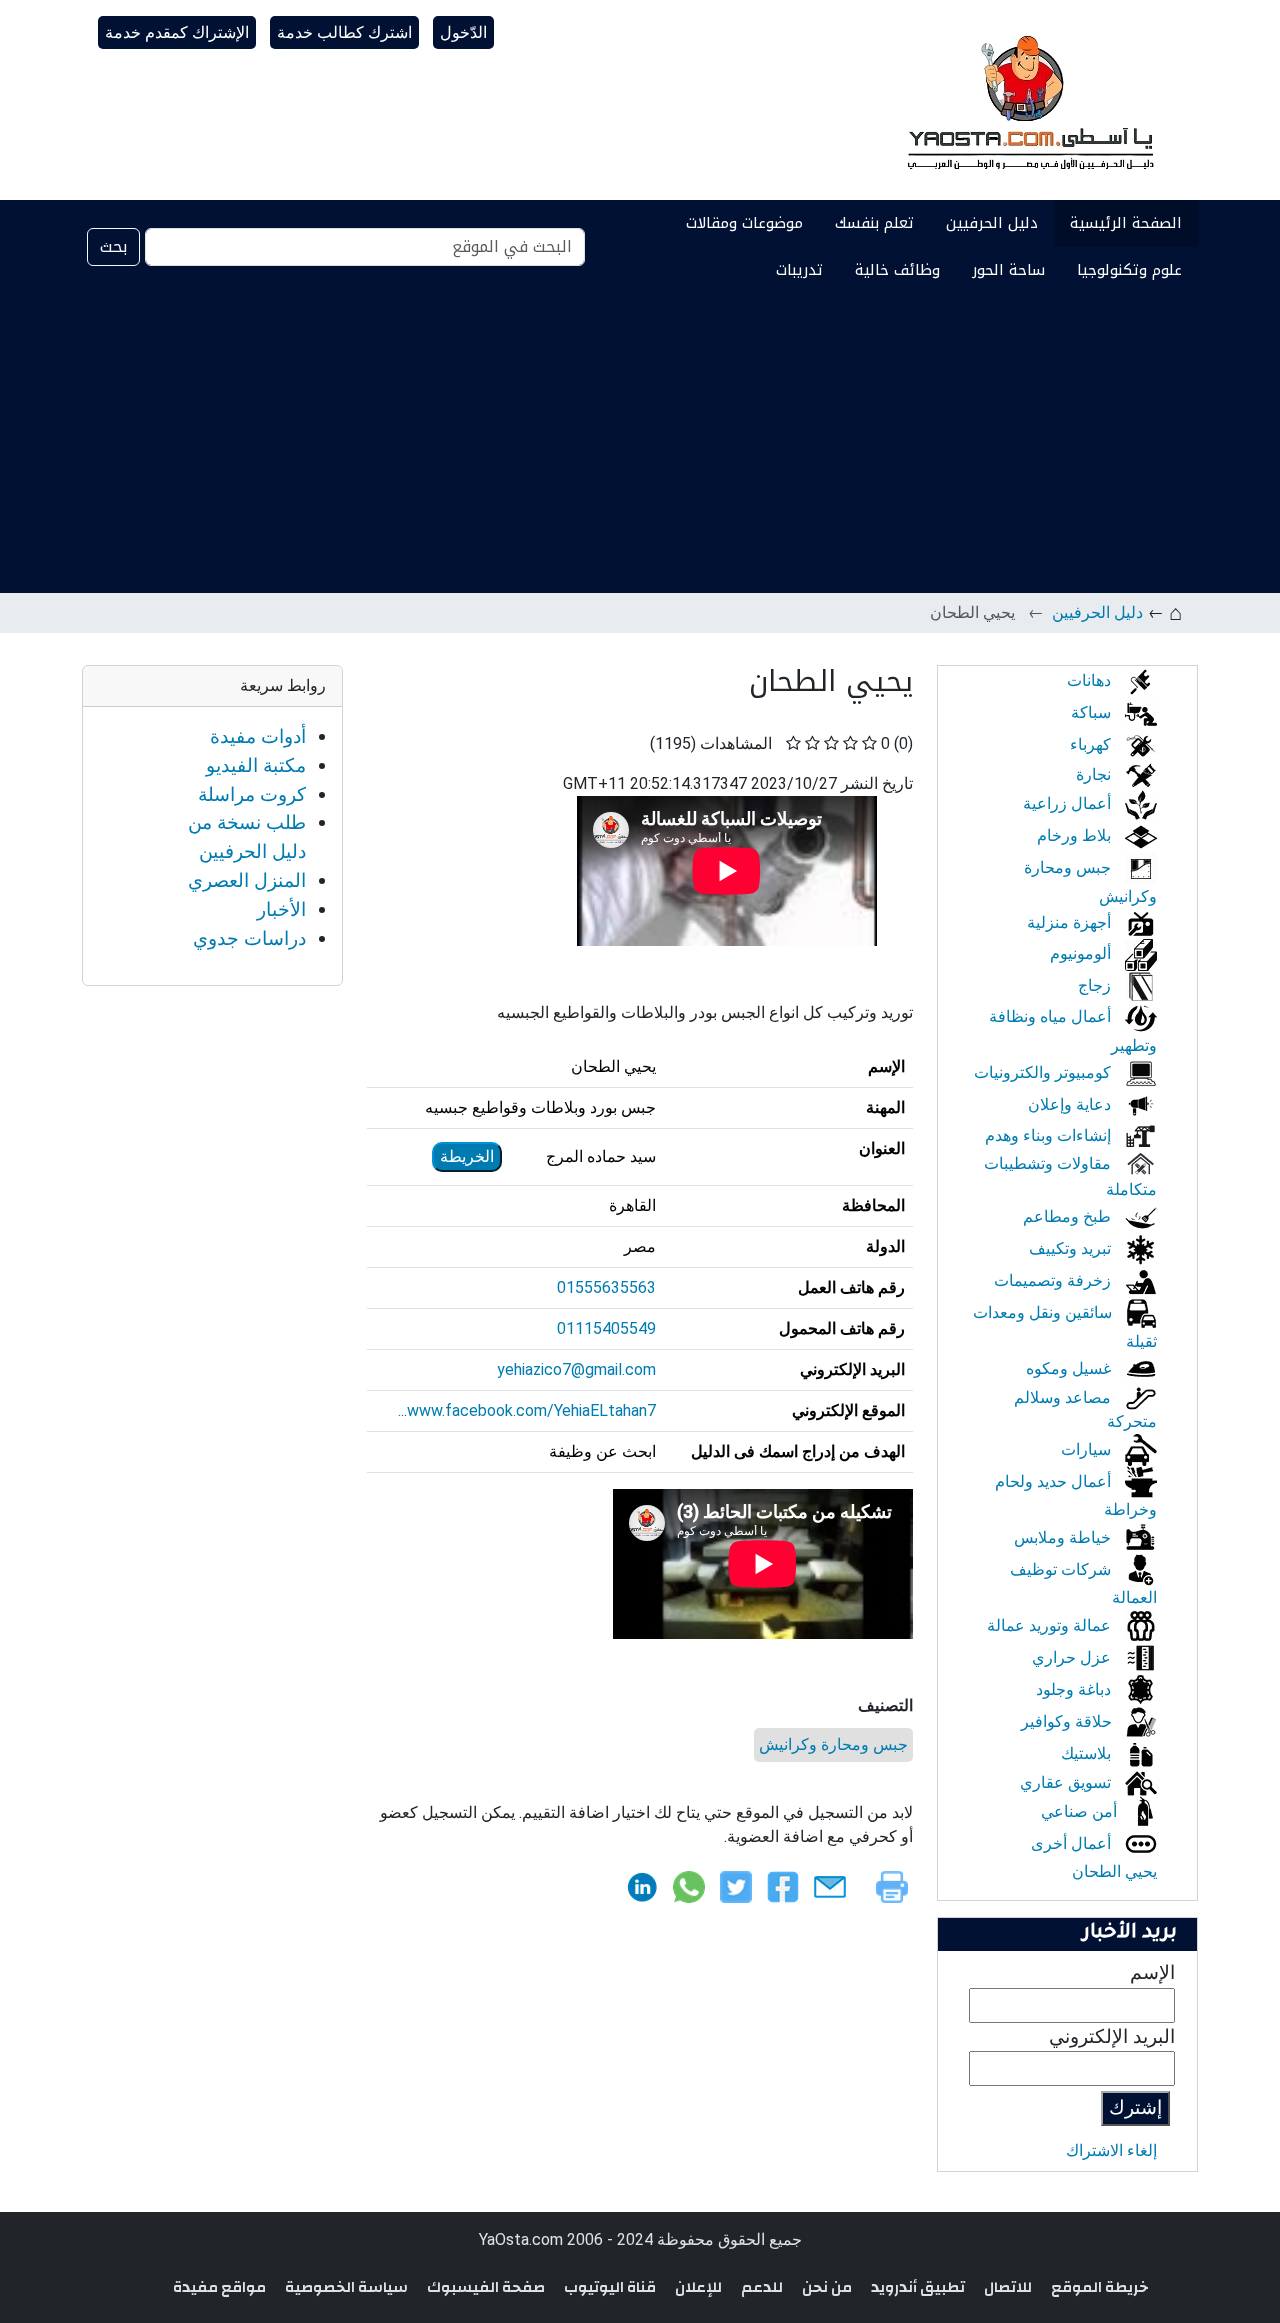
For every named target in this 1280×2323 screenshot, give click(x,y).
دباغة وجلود (1075, 1689)
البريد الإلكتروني (1112, 2036)
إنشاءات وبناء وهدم (1050, 1135)
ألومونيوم (1082, 953)
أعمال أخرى (1073, 1843)
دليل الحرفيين (992, 223)
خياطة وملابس (1064, 1537)
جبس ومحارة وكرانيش (833, 1744)
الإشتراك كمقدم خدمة (177, 32)
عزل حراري (1073, 1657)
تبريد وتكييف (1072, 1248)
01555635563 (606, 1287)
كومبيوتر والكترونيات (1044, 1072)
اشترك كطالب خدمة (344, 32)
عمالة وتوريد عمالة (1051, 1625)
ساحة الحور (1008, 270)
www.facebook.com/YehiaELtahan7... (527, 1410)
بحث (113, 246)
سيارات (1088, 1449)
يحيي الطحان (1114, 1871)
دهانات (1091, 680)
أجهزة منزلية (1071, 922)
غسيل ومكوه (1070, 1368)
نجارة (1095, 774)
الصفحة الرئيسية (1126, 223)
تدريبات (799, 270)
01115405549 (606, 1328)
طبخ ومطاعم (1069, 1216)
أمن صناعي (1081, 1811)
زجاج (1096, 985)
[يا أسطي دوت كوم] (1028, 100)
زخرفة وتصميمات (1054, 1280)
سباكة (1093, 712)
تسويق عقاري (1067, 1782)
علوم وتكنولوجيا (1129, 270)
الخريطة (467, 1156)
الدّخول (463, 32)
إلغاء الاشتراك (1111, 2150)
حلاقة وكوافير (1068, 1721)
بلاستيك (1088, 1753)
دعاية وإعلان (1071, 1104)
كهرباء (1092, 744)
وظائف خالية (897, 270)
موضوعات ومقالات (744, 223)
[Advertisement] (640, 443)
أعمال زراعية (1069, 803)
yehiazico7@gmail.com (576, 1369)
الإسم (1152, 1972)
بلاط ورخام (1076, 835)
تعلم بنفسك (874, 223)
